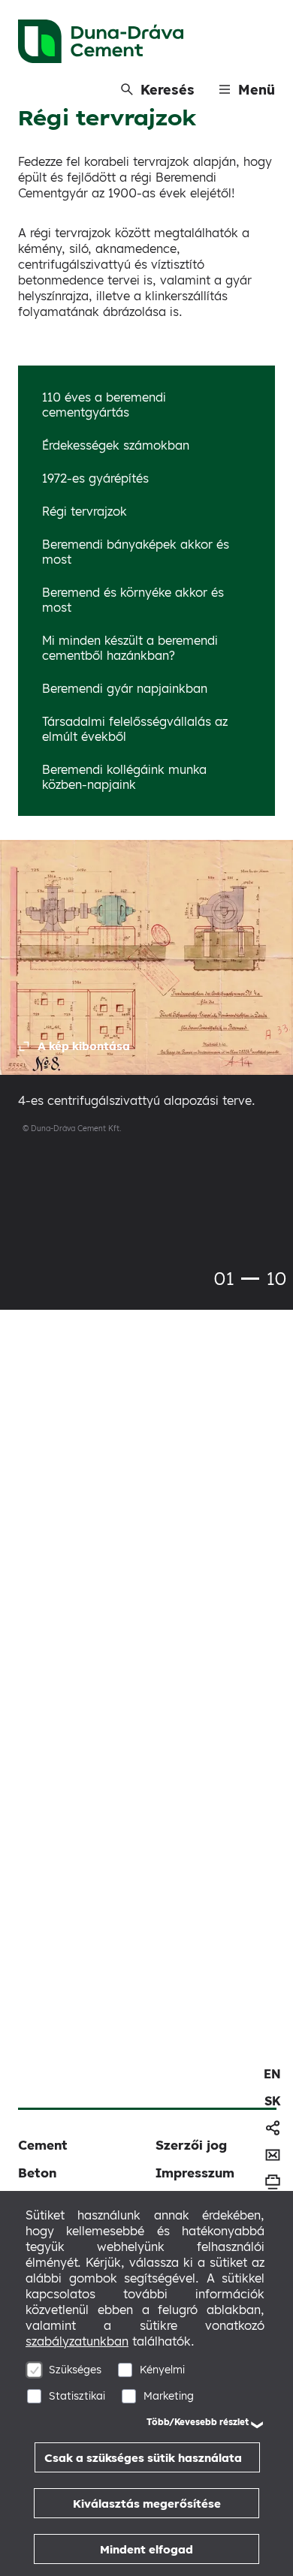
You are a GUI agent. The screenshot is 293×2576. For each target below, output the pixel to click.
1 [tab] (250, 1279)
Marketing (169, 2396)
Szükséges (75, 2370)
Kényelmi (162, 2370)
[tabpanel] (146, 999)
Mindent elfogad (146, 2549)
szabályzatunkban (77, 2341)
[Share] (273, 2128)
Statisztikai (77, 2396)
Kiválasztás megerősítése (147, 2504)
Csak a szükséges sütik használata (143, 2458)
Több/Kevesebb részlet (198, 2422)
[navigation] (272, 2074)
